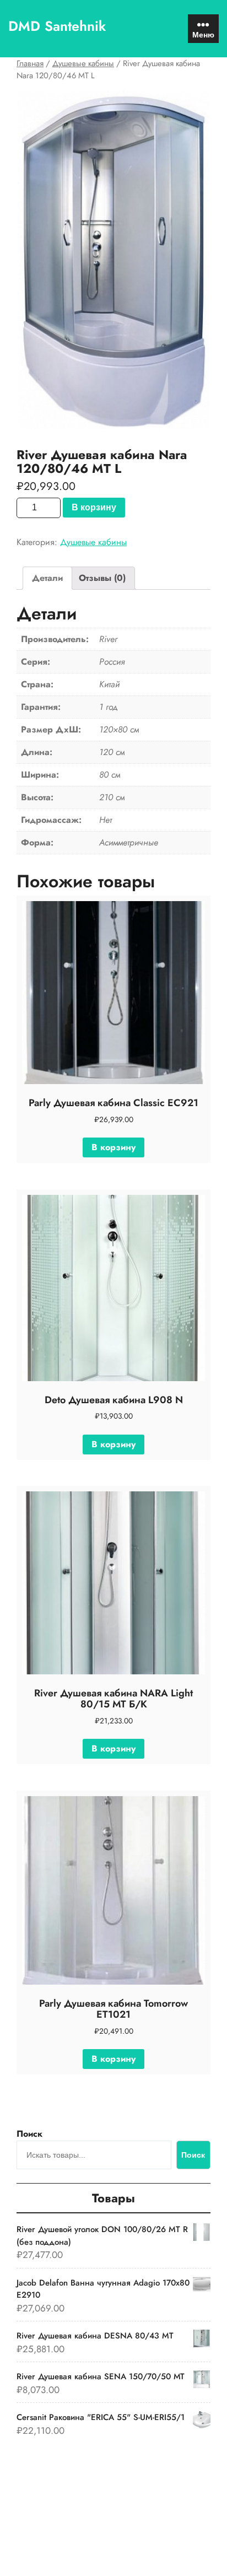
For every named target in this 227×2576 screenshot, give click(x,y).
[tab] (47, 578)
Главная (30, 63)
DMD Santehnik (57, 26)
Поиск (29, 2134)
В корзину (94, 507)
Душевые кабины (83, 63)
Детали (47, 578)
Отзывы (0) (102, 578)
